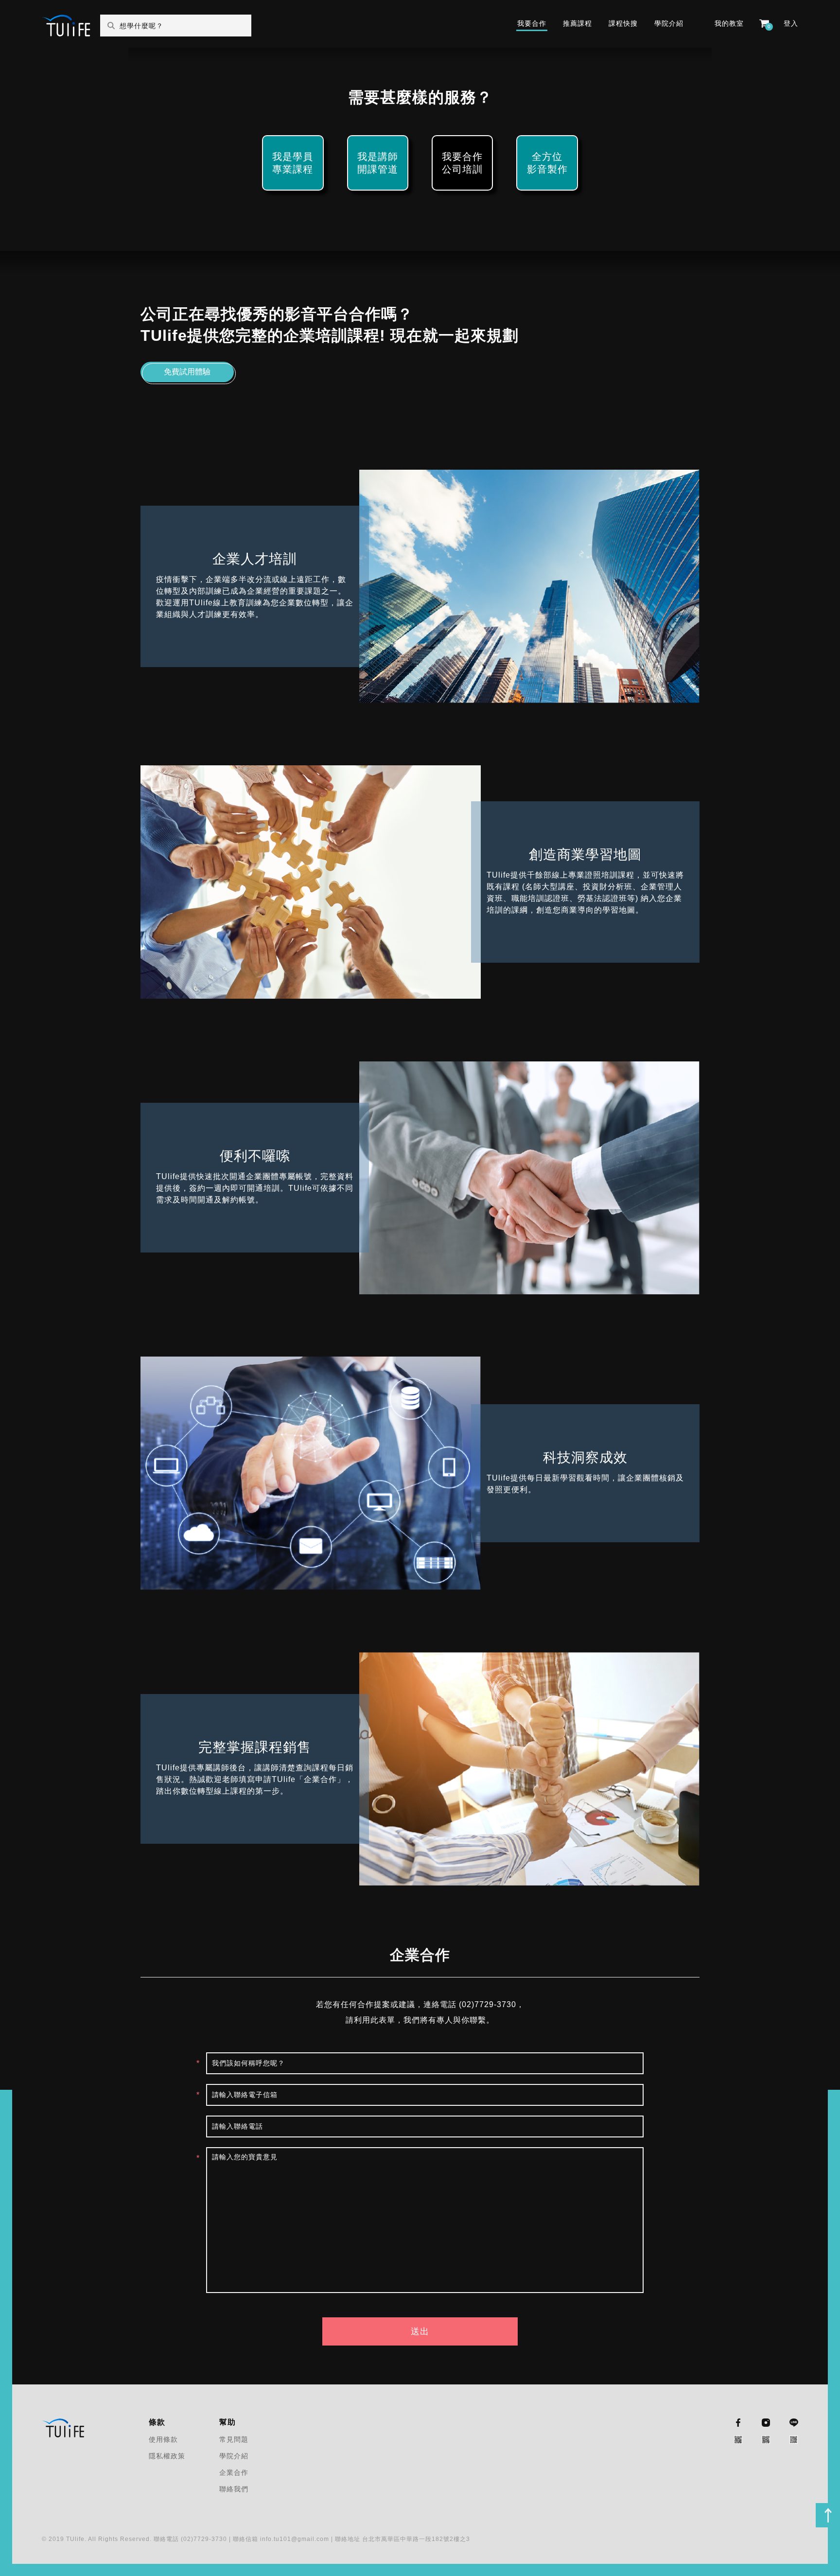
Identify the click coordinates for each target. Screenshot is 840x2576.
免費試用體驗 (187, 372)
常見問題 (234, 2439)
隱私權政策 (167, 2456)
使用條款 (163, 2439)
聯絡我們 (234, 2489)
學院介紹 (669, 23)
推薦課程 (577, 23)
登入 (791, 23)
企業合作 (234, 2472)
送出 (420, 2331)
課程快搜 (623, 23)
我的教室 (729, 23)
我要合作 (532, 23)
